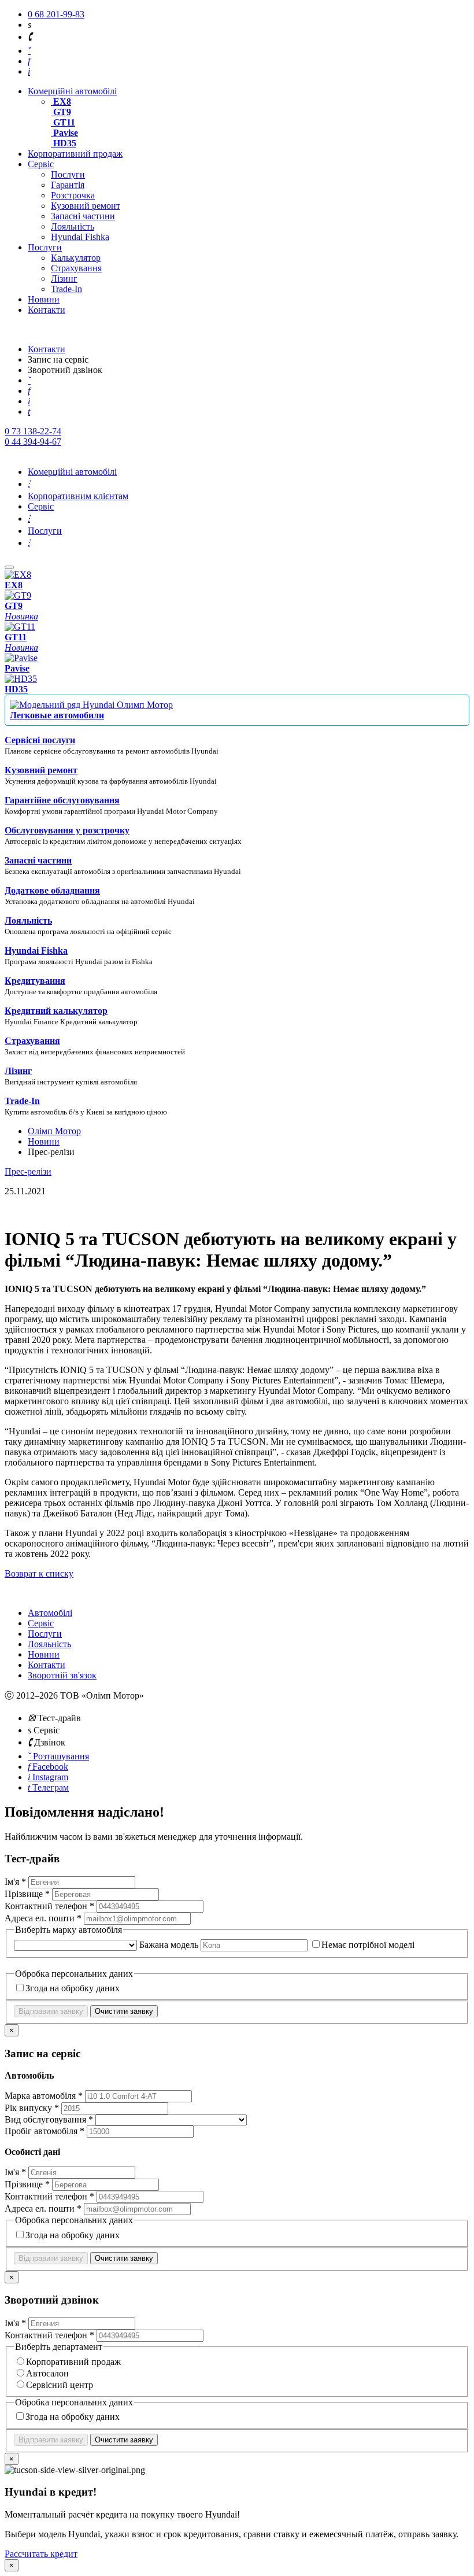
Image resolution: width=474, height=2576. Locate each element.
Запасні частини (83, 216)
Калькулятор (76, 258)
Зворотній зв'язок (62, 1675)
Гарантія (68, 185)
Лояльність (73, 226)
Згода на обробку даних (73, 1988)
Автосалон (47, 2373)
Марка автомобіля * (45, 2096)
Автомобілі (50, 1613)
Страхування (76, 268)
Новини (44, 299)
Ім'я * (16, 1882)
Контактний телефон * (51, 1906)
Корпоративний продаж (75, 154)
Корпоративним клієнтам (78, 496)
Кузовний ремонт (86, 206)
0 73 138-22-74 (33, 431)
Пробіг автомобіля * (46, 2131)
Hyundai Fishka (80, 237)
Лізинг (64, 278)
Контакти (47, 310)
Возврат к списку (39, 1573)
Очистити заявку (124, 2011)
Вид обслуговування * (50, 2119)
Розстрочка (73, 195)
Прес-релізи (28, 1171)
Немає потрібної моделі (368, 1945)
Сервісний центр (60, 2385)
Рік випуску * (33, 2108)
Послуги (68, 174)
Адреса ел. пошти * (44, 1918)
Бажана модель (170, 1945)
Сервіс (41, 164)
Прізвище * (28, 1894)
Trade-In (66, 289)
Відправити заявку (51, 2011)
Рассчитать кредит (41, 2554)
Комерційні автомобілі (72, 91)
